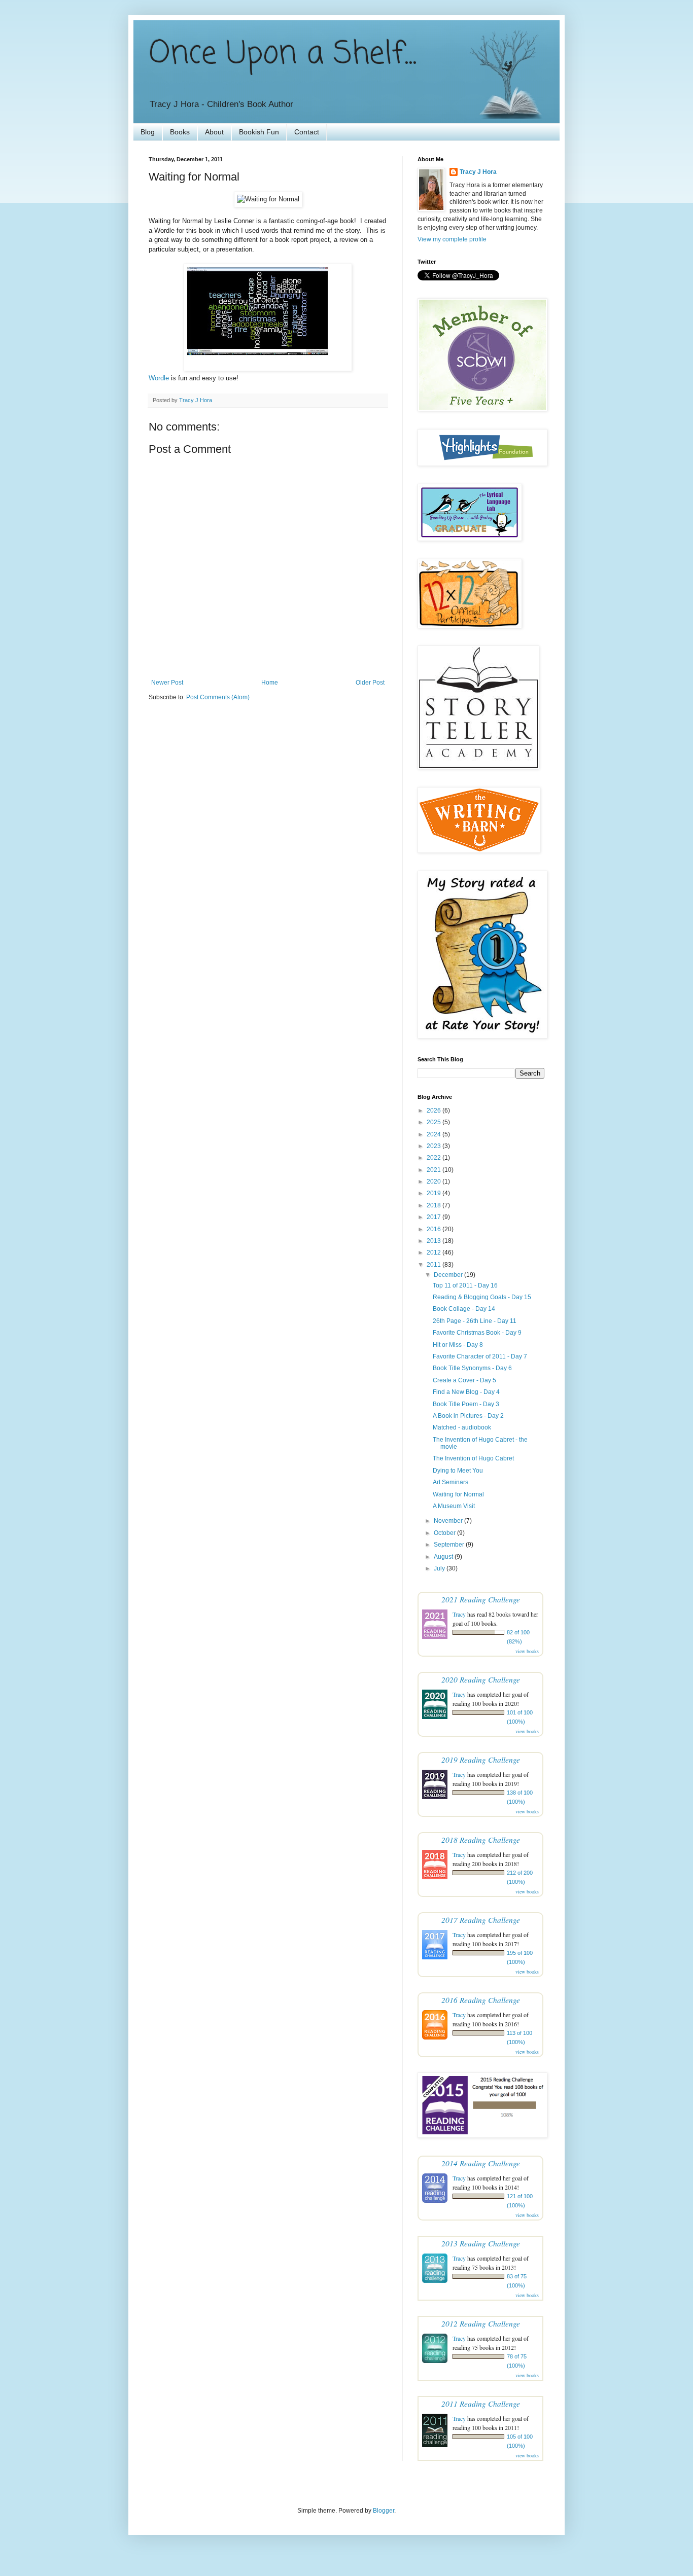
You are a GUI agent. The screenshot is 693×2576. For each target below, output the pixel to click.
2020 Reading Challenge (481, 1679)
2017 (435, 1217)
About (214, 132)
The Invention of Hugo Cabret (473, 1458)
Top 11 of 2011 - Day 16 (465, 1285)
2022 (435, 1158)
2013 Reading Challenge (481, 2243)
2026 (435, 1111)
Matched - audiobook (462, 1427)
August (444, 1557)
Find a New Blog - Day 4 (466, 1392)
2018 (435, 1205)
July (440, 1568)
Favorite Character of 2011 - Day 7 (480, 1356)
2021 (435, 1170)
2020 (435, 1182)
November (449, 1521)
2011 (435, 1265)
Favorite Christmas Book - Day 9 (477, 1333)
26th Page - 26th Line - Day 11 (475, 1321)
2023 (435, 1146)
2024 (435, 1134)
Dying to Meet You (458, 1471)
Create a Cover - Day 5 (464, 1380)
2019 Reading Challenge (481, 1759)
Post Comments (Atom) (218, 697)
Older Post (370, 683)
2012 (435, 1253)
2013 (435, 1241)
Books (180, 132)
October (445, 1533)
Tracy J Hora (478, 172)
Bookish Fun (259, 132)
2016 (435, 1229)
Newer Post (167, 683)
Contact (307, 132)
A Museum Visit (454, 1506)
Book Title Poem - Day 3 (466, 1404)
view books (527, 1651)
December (449, 1275)
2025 (435, 1122)
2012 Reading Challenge (481, 2323)
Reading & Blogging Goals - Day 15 (482, 1297)
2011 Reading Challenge (481, 2403)
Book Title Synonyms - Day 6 (472, 1368)
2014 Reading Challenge (481, 2163)
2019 (435, 1193)
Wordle (159, 378)
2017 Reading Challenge (481, 1920)
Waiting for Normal (458, 1494)
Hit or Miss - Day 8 (458, 1345)
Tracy (459, 1614)
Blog (148, 132)
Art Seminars (451, 1482)
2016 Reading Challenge (481, 2000)
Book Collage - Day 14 (464, 1309)
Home (270, 683)
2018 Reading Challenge (481, 1839)
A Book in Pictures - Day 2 (468, 1416)
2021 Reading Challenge (481, 1599)
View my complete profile (452, 239)
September (450, 1545)
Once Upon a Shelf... (283, 55)
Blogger (384, 2511)
